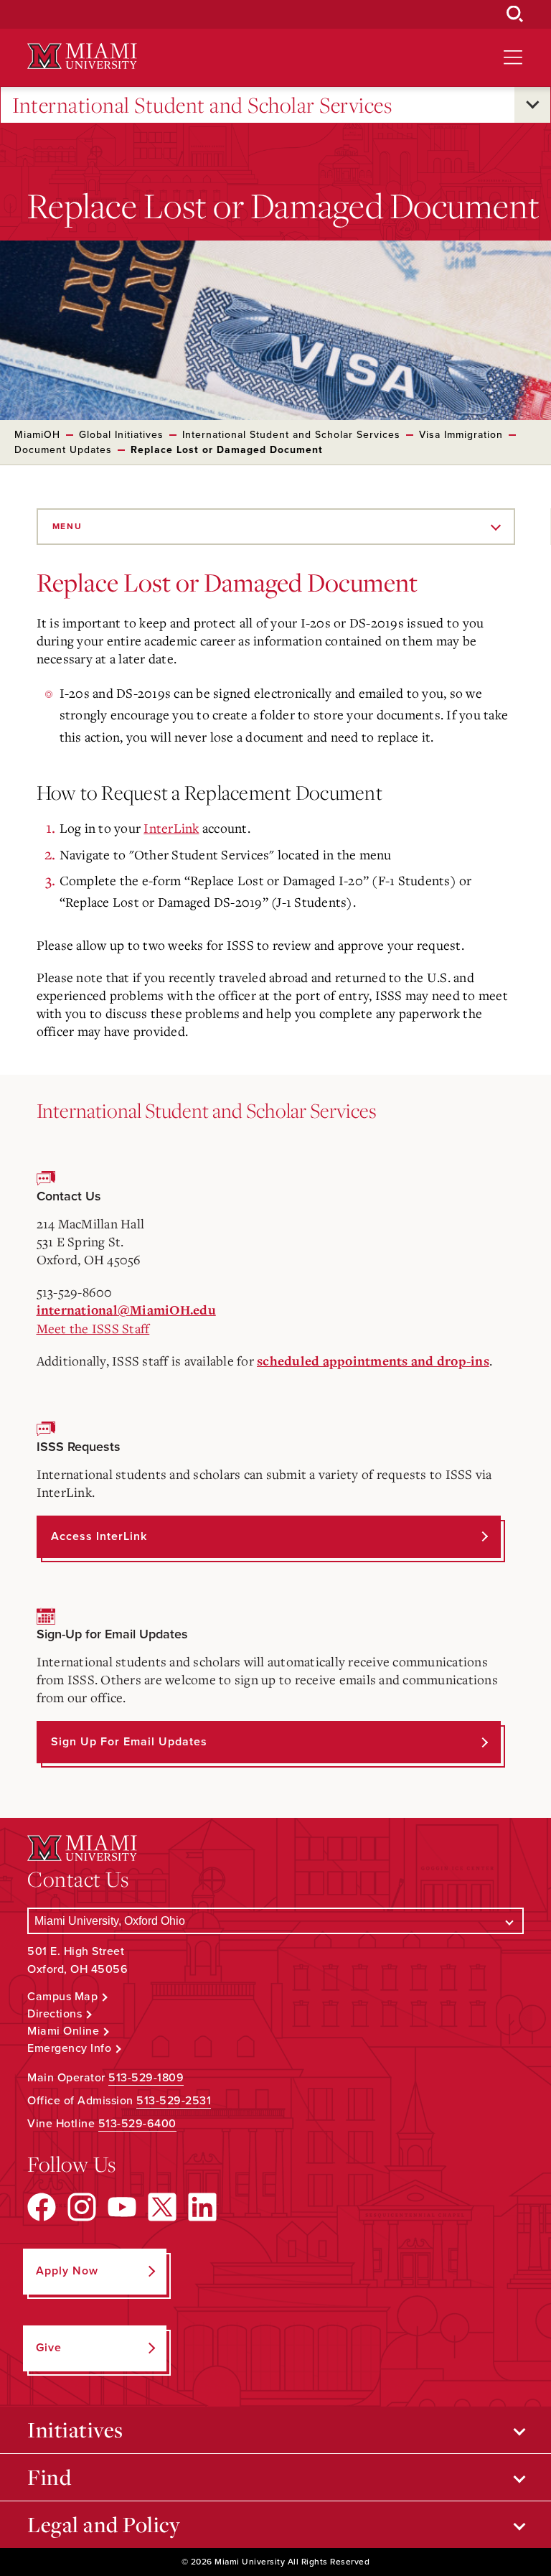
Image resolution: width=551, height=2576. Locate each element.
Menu (67, 526)
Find (49, 2477)
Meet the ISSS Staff (93, 1328)
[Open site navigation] (513, 57)
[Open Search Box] (515, 14)
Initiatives (75, 2430)
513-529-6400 (137, 2124)
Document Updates (63, 450)
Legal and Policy (104, 2524)
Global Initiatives (121, 435)
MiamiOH (37, 435)
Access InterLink (99, 1536)
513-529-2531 (174, 2101)
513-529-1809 (146, 2078)
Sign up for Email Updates (129, 1742)
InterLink (171, 828)
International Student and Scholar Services (202, 105)
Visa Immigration (461, 435)
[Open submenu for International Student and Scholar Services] (532, 105)
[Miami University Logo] (82, 56)
